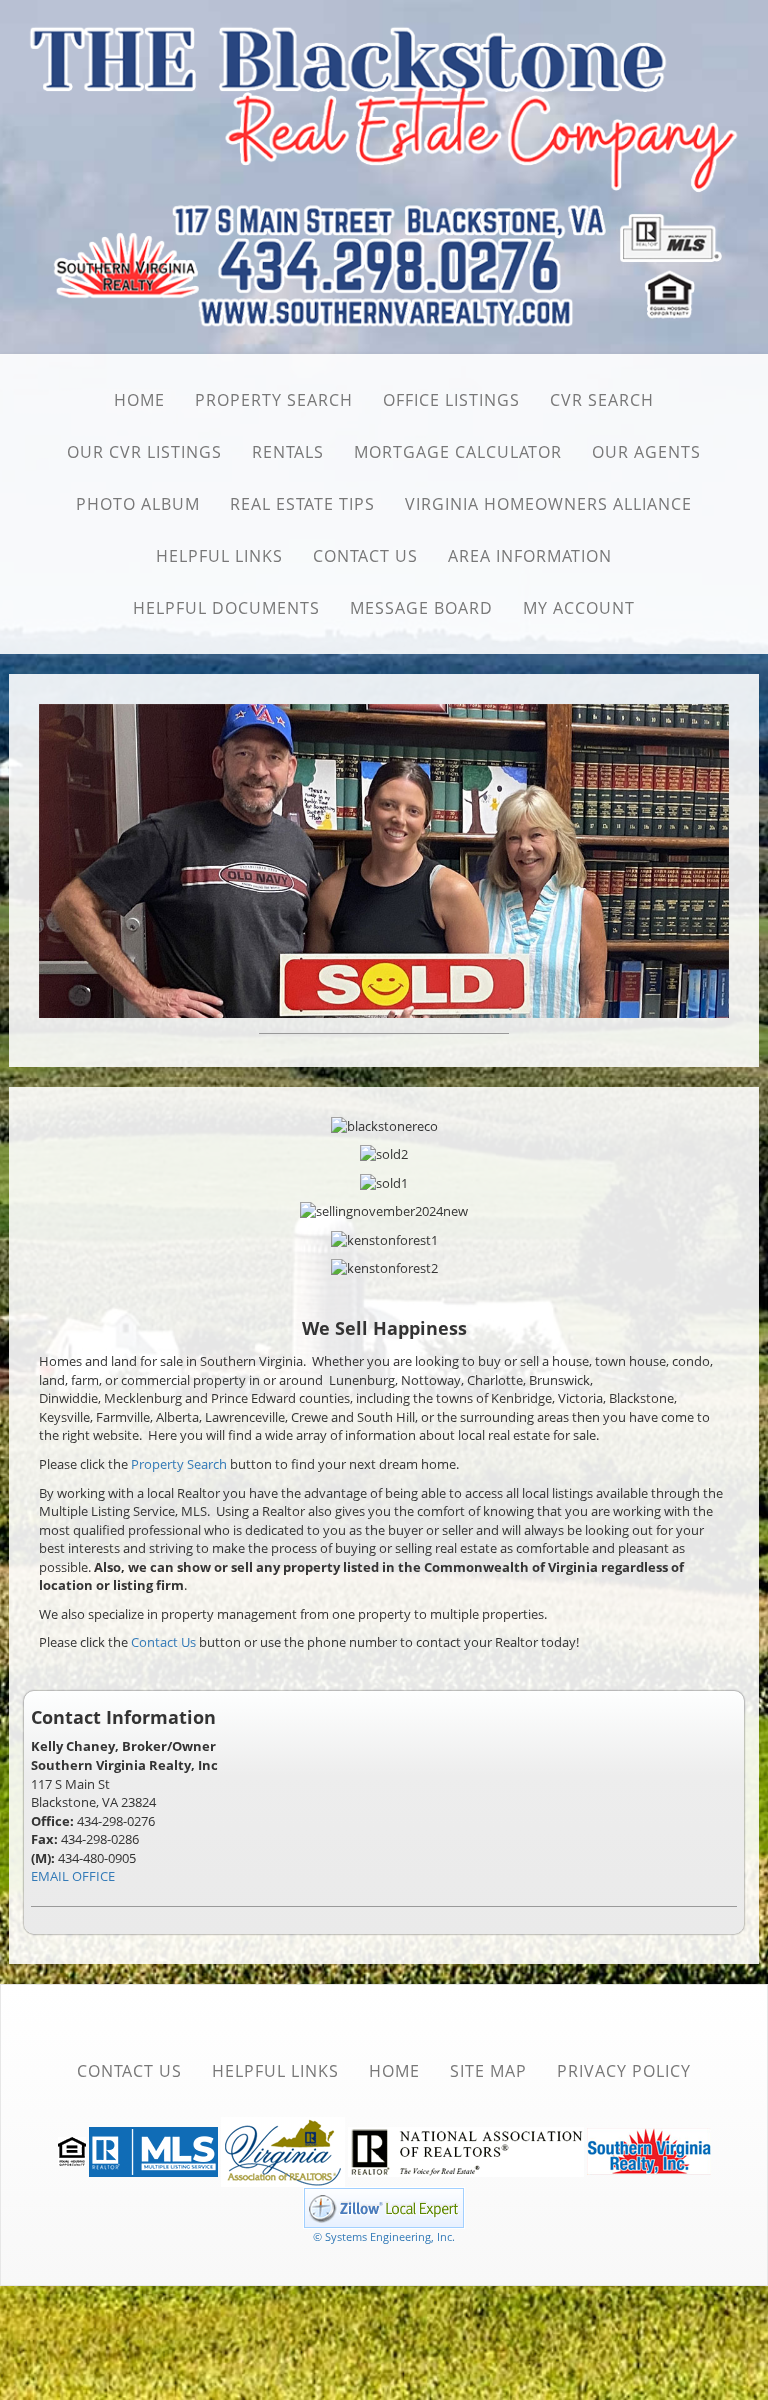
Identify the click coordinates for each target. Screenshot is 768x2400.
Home (139, 400)
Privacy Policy (624, 2068)
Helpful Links (219, 556)
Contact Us (365, 556)
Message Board (421, 608)
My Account (579, 608)
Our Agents (646, 452)
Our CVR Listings (144, 452)
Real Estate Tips (302, 504)
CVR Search (602, 400)
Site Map (488, 2068)
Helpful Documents (226, 608)
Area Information (530, 556)
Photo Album (138, 504)
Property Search (274, 400)
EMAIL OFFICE (73, 1874)
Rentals (288, 452)
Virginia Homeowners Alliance (548, 504)
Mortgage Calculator (458, 452)
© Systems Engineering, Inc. (384, 2233)
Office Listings (451, 400)
